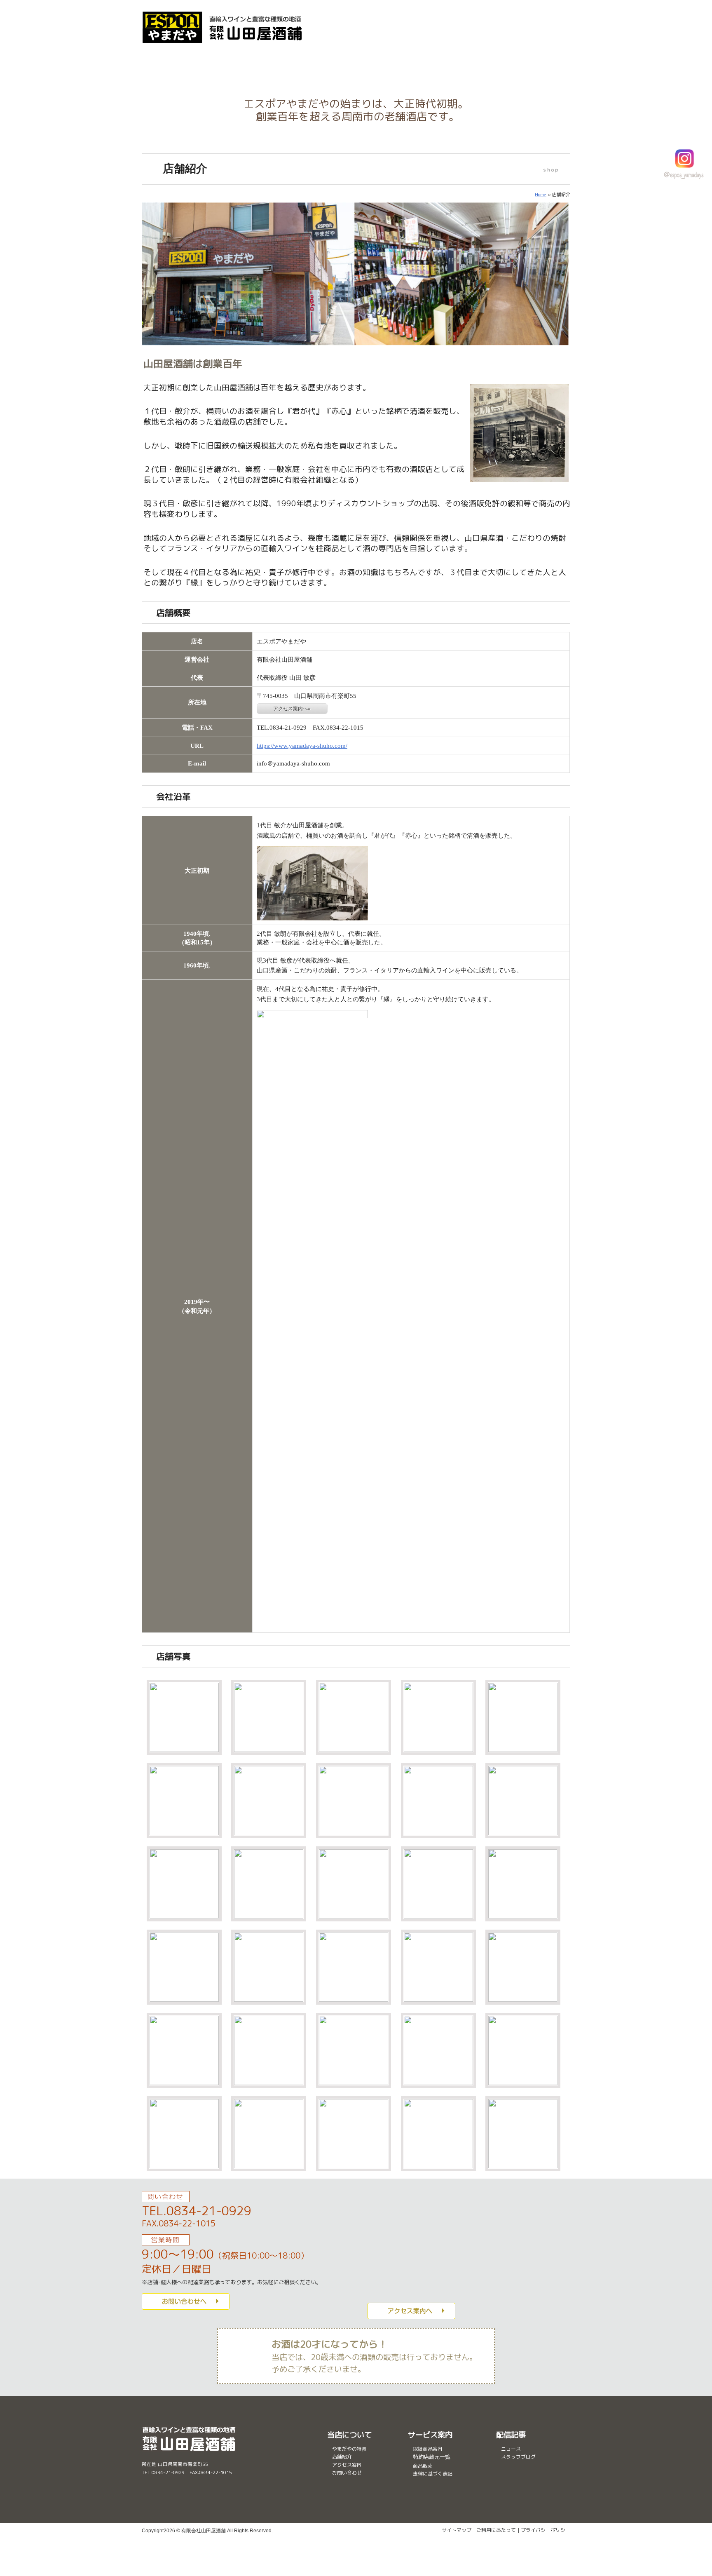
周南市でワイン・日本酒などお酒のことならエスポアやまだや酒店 (223, 27)
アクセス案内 (535, 65)
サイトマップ (457, 2530)
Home (541, 195)
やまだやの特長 (249, 65)
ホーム (177, 65)
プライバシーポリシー (546, 2530)
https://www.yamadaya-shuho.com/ (302, 746)
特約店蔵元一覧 (432, 2457)
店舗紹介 (463, 65)
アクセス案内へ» (292, 709)
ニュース (511, 2449)
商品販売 (391, 65)
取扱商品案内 (428, 2449)
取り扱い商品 (320, 65)
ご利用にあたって (496, 2530)
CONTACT (541, 15)
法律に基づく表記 (433, 2474)
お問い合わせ (347, 2473)
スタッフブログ (518, 2457)
